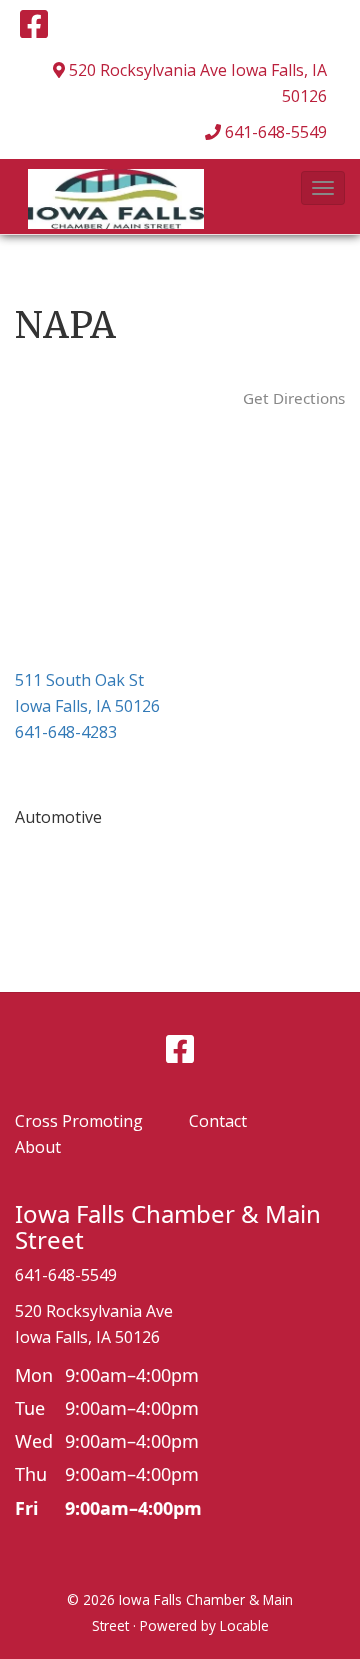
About (38, 1147)
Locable (244, 1625)
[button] (323, 188)
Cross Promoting (79, 1121)
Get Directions (294, 398)
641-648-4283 (66, 732)
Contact (218, 1121)
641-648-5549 (276, 132)
